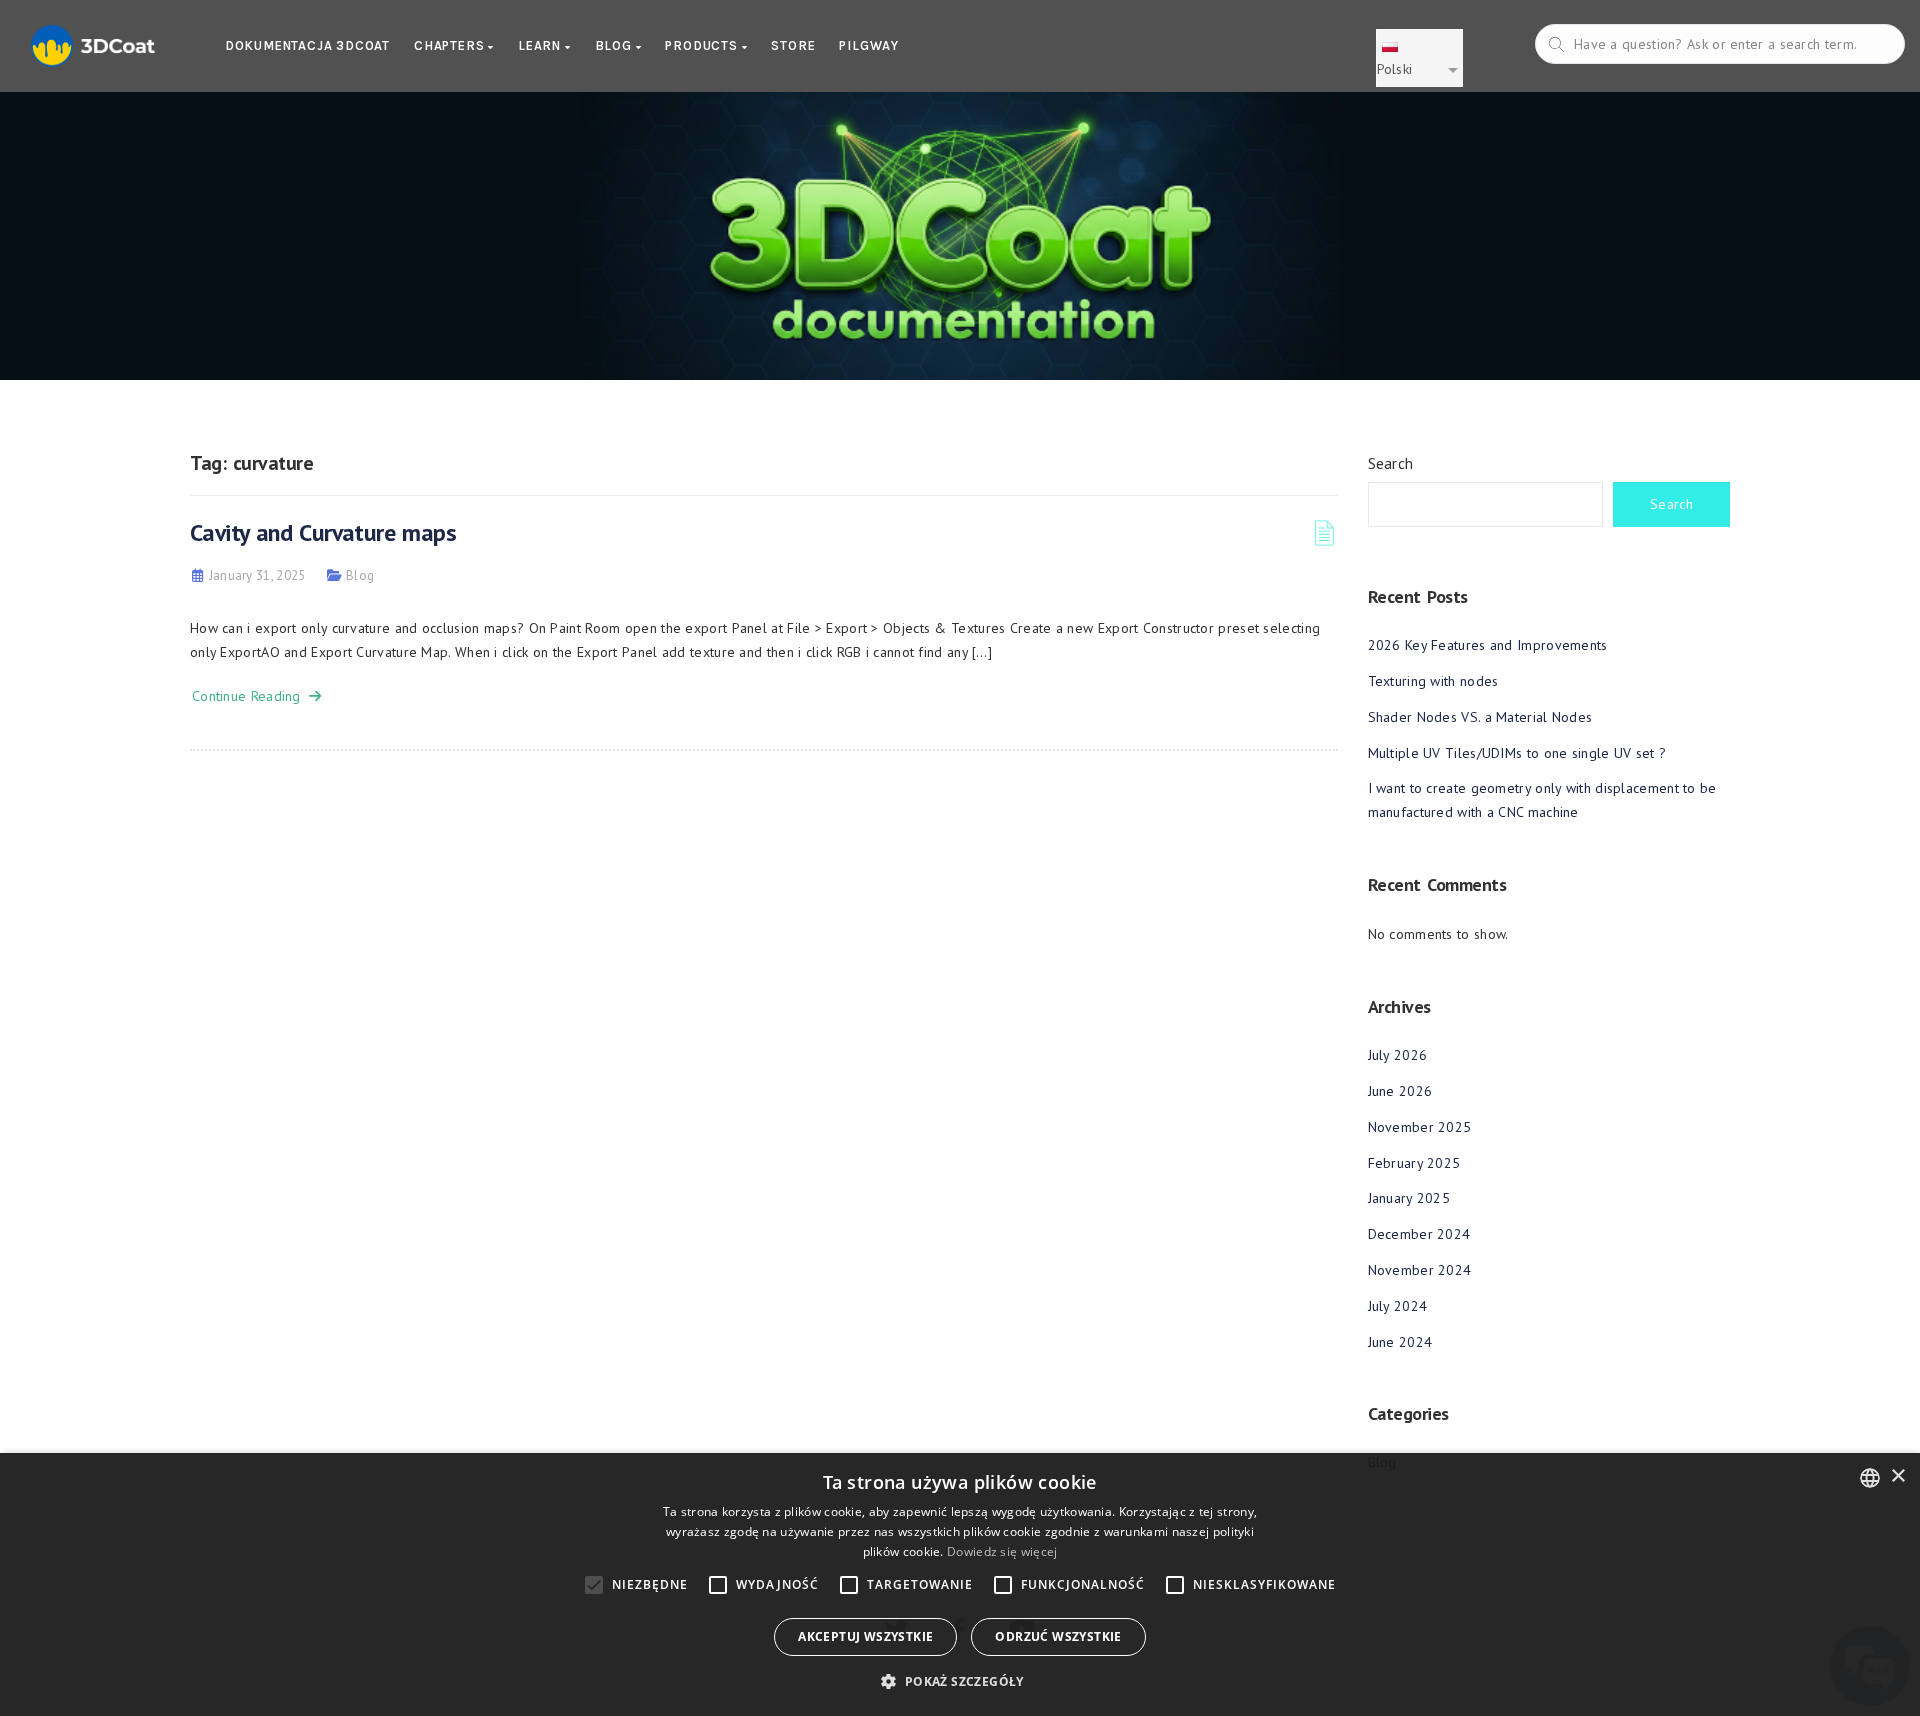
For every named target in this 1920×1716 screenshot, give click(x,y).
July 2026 (1398, 1055)
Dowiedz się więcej (1002, 1551)
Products (703, 45)
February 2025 (1414, 1163)
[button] (959, 1681)
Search (1391, 463)
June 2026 (1400, 1091)
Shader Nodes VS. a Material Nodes (1480, 717)
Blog (615, 45)
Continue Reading (250, 696)
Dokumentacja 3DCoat (307, 45)
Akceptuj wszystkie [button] (865, 1636)
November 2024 (1420, 1270)
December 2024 (1419, 1234)
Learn (541, 45)
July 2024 (1398, 1306)
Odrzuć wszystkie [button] (1058, 1636)
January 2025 (1409, 1198)
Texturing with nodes (1433, 681)
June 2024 (1400, 1342)
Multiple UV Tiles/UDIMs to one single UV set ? (1517, 753)
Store (793, 45)
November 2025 (1420, 1127)
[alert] (960, 1584)
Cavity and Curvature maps (323, 532)
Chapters (451, 45)
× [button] (1897, 1476)
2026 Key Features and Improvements (1488, 645)
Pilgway (869, 45)
